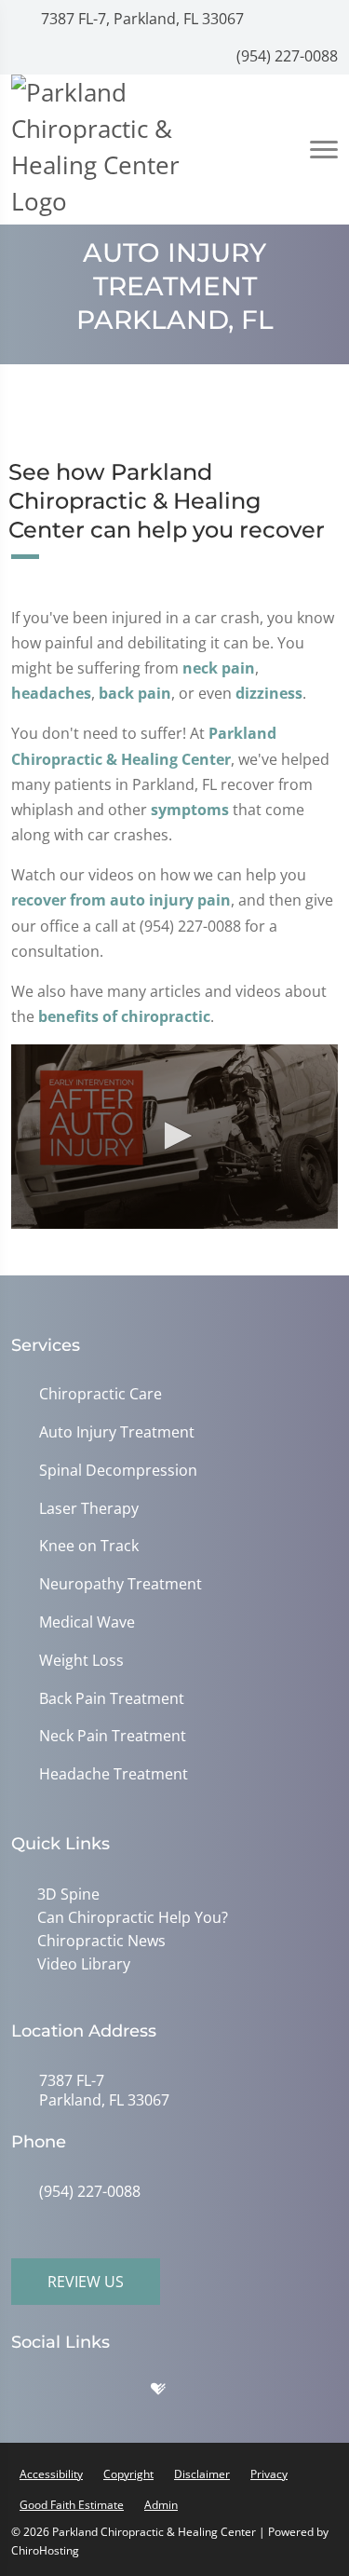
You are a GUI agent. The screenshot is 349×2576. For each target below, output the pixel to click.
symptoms (190, 810)
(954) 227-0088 (285, 56)
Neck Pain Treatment (113, 1736)
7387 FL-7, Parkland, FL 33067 (141, 19)
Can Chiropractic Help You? (133, 1917)
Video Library (84, 1964)
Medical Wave (87, 1622)
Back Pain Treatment (112, 1699)
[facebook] (81, 2393)
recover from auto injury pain (121, 900)
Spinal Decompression (118, 1471)
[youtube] (217, 2393)
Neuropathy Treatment (121, 1584)
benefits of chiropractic (124, 1016)
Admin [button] (161, 2505)
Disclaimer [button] (202, 2474)
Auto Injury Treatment (117, 1432)
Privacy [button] (269, 2474)
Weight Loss (81, 1661)
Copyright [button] (128, 2474)
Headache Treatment (114, 1774)
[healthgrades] (172, 2393)
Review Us (86, 2282)
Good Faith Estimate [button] (72, 2505)
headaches (51, 693)
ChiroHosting (45, 2550)
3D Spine (68, 1894)
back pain (135, 693)
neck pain (219, 668)
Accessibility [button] (51, 2474)
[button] (175, 1136)
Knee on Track (89, 1546)
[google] (34, 2393)
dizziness (269, 693)
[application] (174, 1136)
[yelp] (128, 2393)
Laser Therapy (89, 1509)
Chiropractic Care (101, 1394)
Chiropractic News (101, 1941)
